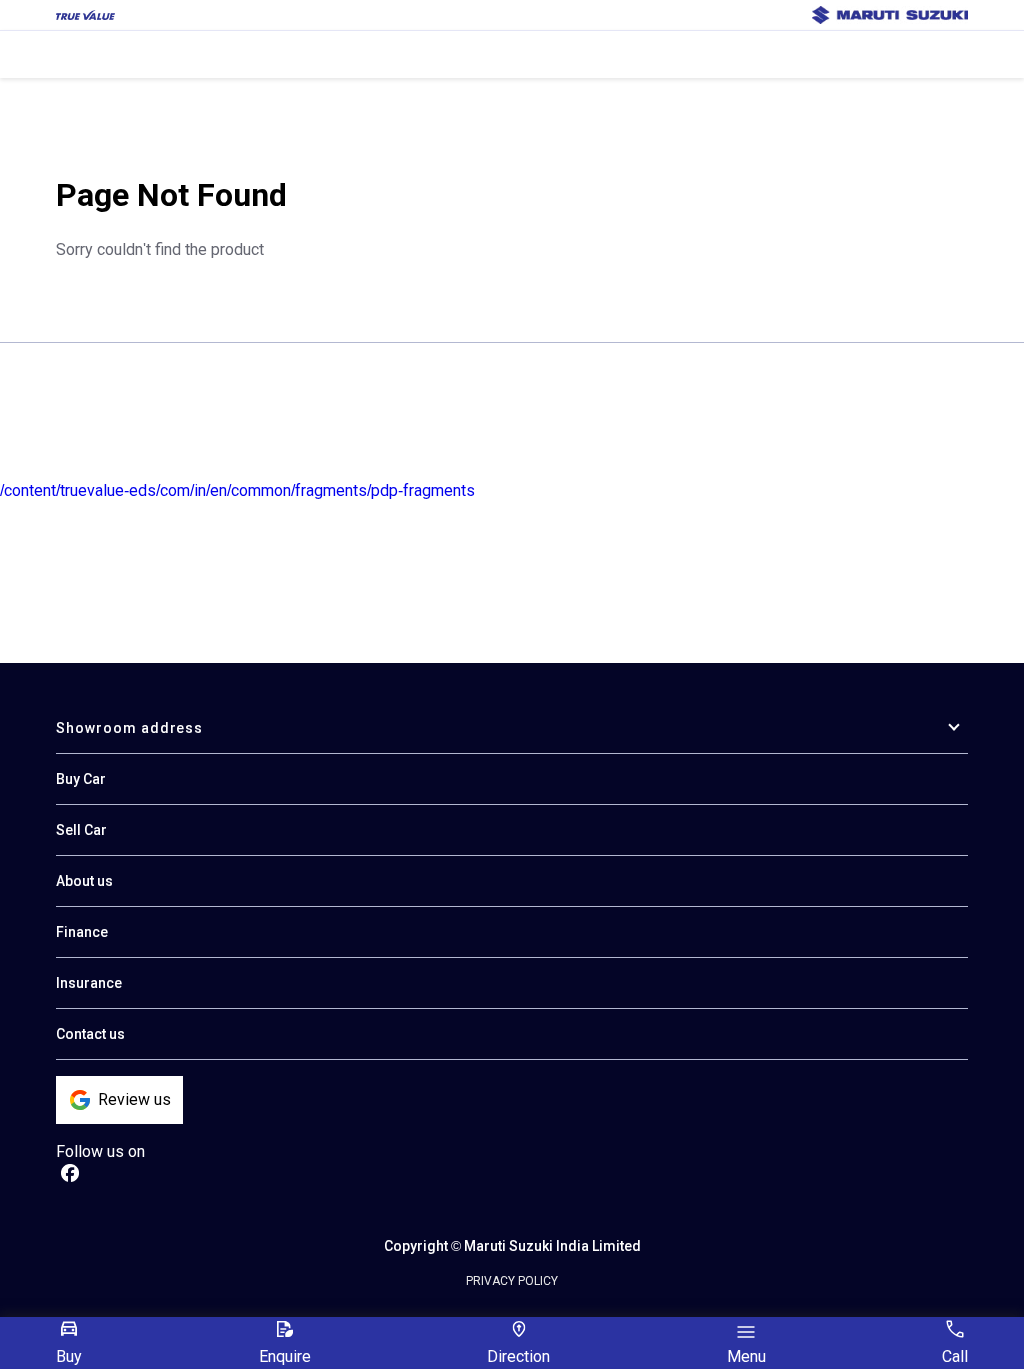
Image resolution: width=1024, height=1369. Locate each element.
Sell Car (81, 830)
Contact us (90, 1034)
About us (84, 881)
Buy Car (81, 779)
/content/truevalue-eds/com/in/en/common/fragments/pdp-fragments (237, 490)
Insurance (89, 983)
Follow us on (100, 1151)
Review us (134, 1099)
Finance (82, 932)
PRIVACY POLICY (512, 1281)
